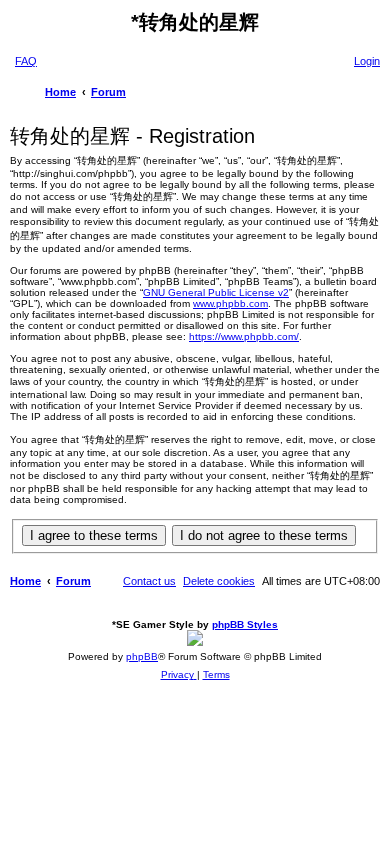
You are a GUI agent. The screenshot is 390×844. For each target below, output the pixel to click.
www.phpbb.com (230, 303)
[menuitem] (26, 61)
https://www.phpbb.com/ (244, 336)
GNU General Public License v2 (216, 292)
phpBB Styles (245, 624)
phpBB (142, 656)
